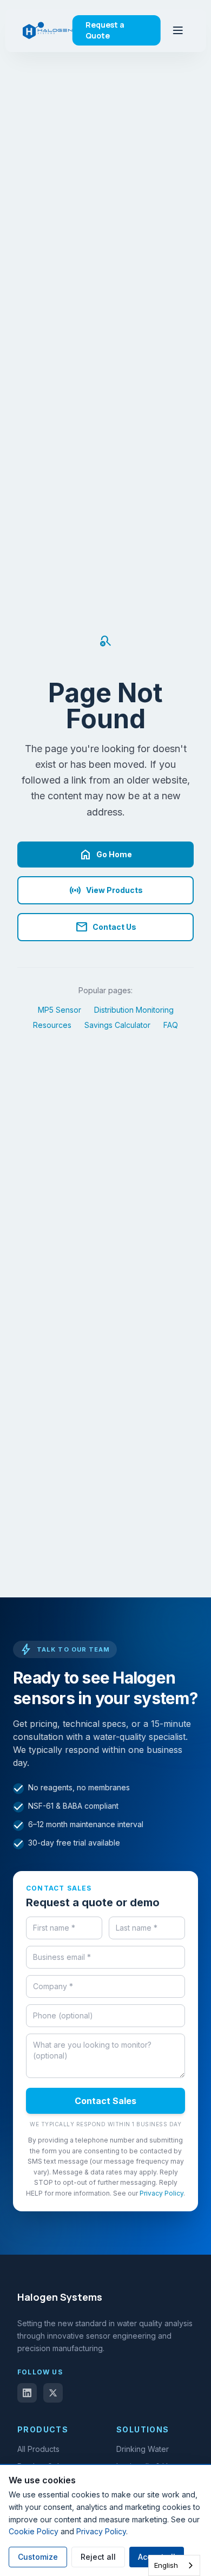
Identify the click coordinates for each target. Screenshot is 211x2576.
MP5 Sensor (60, 1010)
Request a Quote (105, 30)
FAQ (171, 1025)
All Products (38, 2449)
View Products (106, 890)
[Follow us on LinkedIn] (27, 2393)
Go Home (105, 855)
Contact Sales (105, 2101)
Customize (38, 2557)
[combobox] (174, 2565)
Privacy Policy (161, 2193)
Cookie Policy (34, 2531)
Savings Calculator (117, 1025)
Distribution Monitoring (134, 1010)
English (166, 2565)
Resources (52, 1025)
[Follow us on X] (53, 2393)
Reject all (98, 2557)
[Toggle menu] (177, 30)
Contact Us (106, 927)
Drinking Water (143, 2449)
